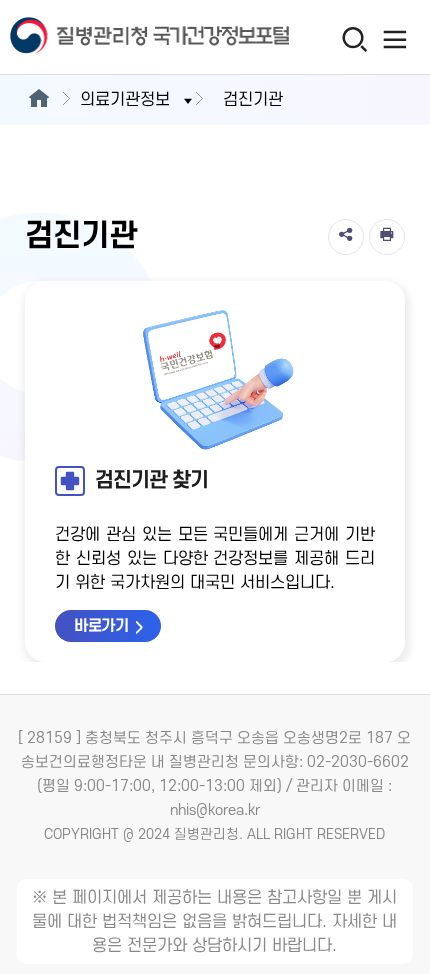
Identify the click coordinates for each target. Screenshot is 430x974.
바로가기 (101, 626)
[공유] (346, 237)
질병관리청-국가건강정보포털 (108, 37)
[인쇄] (387, 237)
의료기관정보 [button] (125, 100)
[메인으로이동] (38, 100)
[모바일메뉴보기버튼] (395, 39)
